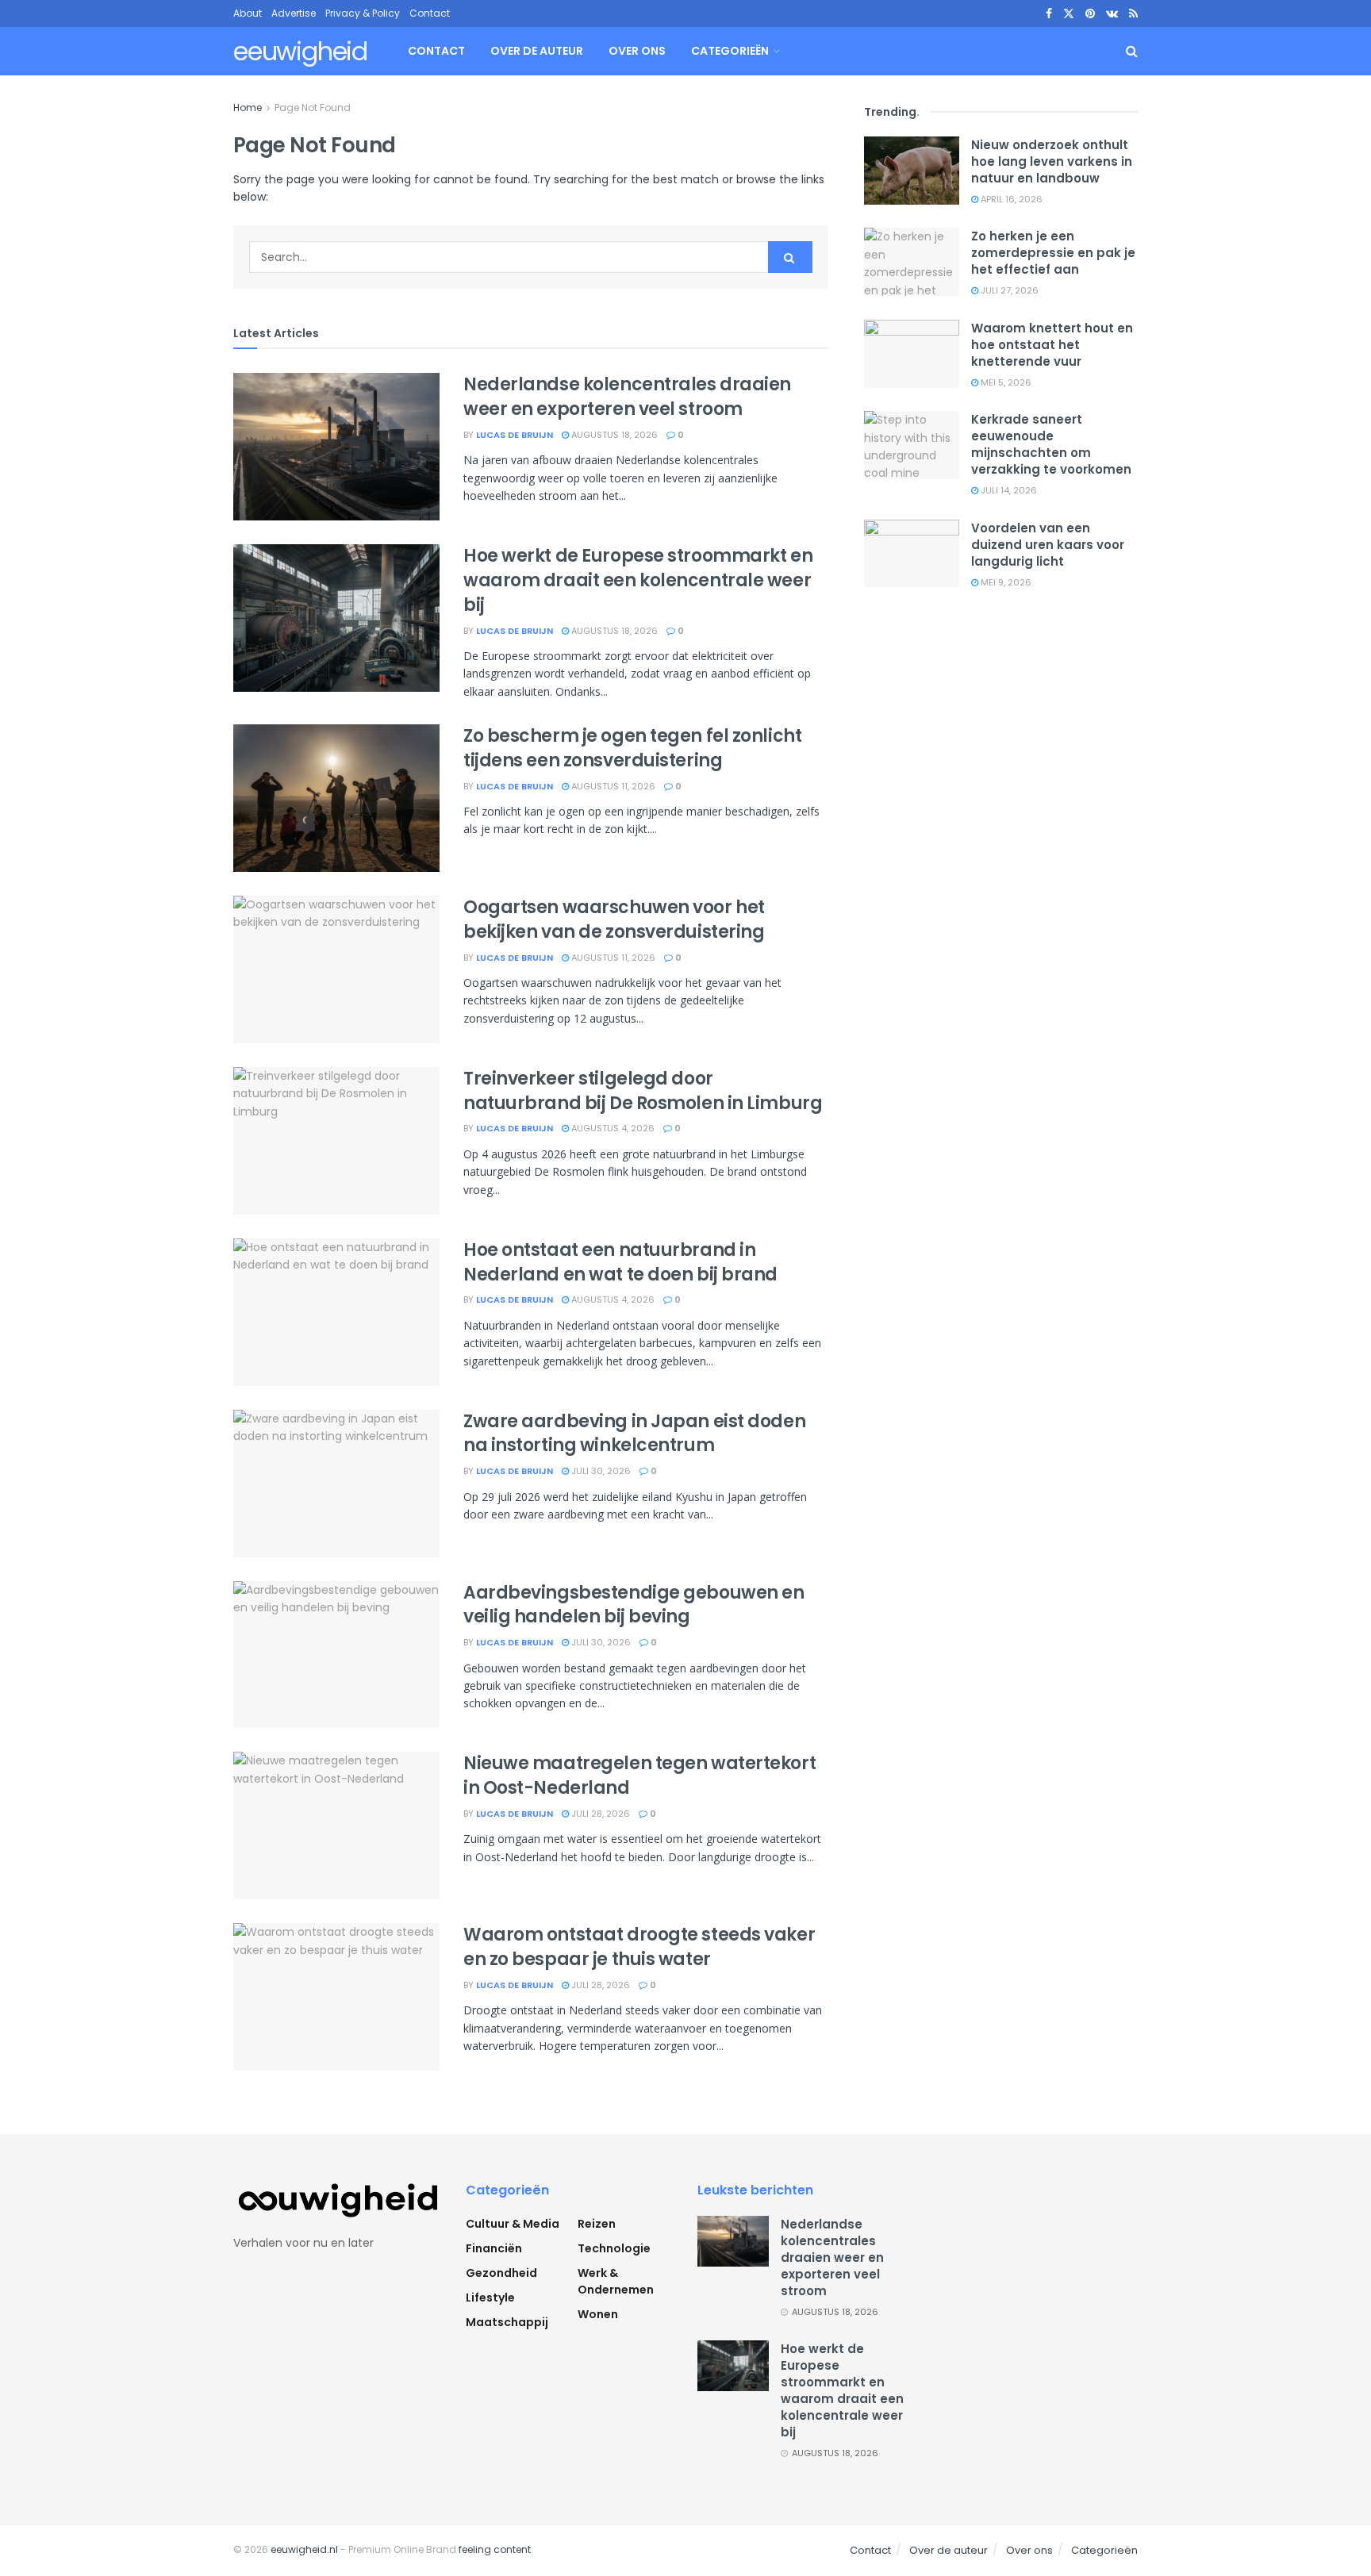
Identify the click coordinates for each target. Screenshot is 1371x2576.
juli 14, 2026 (1008, 490)
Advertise (294, 13)
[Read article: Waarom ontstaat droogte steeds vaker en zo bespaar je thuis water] (336, 1997)
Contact (430, 13)
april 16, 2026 (1010, 199)
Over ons (637, 51)
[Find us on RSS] (1133, 14)
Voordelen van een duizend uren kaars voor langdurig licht (1048, 545)
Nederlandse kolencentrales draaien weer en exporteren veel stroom (627, 397)
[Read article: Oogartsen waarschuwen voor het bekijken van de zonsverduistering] (336, 969)
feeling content (495, 2549)
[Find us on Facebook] (1049, 14)
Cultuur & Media (513, 2224)
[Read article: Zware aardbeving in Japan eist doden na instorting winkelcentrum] (336, 1484)
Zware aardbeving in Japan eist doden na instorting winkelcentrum (634, 1434)
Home (248, 107)
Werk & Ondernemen (616, 2281)
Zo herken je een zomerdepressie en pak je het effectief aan (1053, 253)
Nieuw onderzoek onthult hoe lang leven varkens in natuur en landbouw (1052, 161)
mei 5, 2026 (1005, 382)
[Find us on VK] (1112, 14)
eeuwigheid (300, 52)
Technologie (614, 2248)
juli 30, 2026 (600, 1471)
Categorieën (730, 51)
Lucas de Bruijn (515, 435)
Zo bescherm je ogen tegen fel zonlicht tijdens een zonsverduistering (632, 748)
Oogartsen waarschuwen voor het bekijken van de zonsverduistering (614, 919)
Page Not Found (313, 107)
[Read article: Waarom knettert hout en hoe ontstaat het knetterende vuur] (912, 354)
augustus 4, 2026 (612, 1128)
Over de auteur (537, 51)
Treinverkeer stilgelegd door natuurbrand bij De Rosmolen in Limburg (643, 1091)
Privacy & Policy (363, 13)
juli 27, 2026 (1008, 290)
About (248, 13)
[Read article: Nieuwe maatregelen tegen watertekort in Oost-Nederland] (336, 1825)
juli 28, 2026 (599, 1814)
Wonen (598, 2314)
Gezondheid (501, 2273)
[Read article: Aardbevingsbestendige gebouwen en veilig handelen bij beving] (336, 1655)
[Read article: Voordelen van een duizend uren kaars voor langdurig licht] (912, 554)
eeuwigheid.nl (304, 2549)
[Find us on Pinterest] (1090, 14)
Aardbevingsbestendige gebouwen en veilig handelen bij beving (634, 1605)
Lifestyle (490, 2298)
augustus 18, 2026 (613, 435)
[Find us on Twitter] (1069, 14)
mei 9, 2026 (1005, 582)
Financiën (494, 2248)
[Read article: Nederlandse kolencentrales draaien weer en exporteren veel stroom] (336, 447)
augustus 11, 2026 (612, 786)
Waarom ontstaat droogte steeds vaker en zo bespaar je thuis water (639, 1947)
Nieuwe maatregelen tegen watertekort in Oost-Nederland (639, 1776)
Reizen (597, 2224)
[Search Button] (1132, 51)
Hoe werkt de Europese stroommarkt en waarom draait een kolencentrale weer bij (638, 580)
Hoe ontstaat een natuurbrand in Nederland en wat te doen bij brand (620, 1262)
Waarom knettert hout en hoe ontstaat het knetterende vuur (1052, 345)
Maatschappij (507, 2322)
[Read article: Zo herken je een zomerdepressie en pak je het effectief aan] (912, 262)
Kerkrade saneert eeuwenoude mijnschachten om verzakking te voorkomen (1051, 444)
